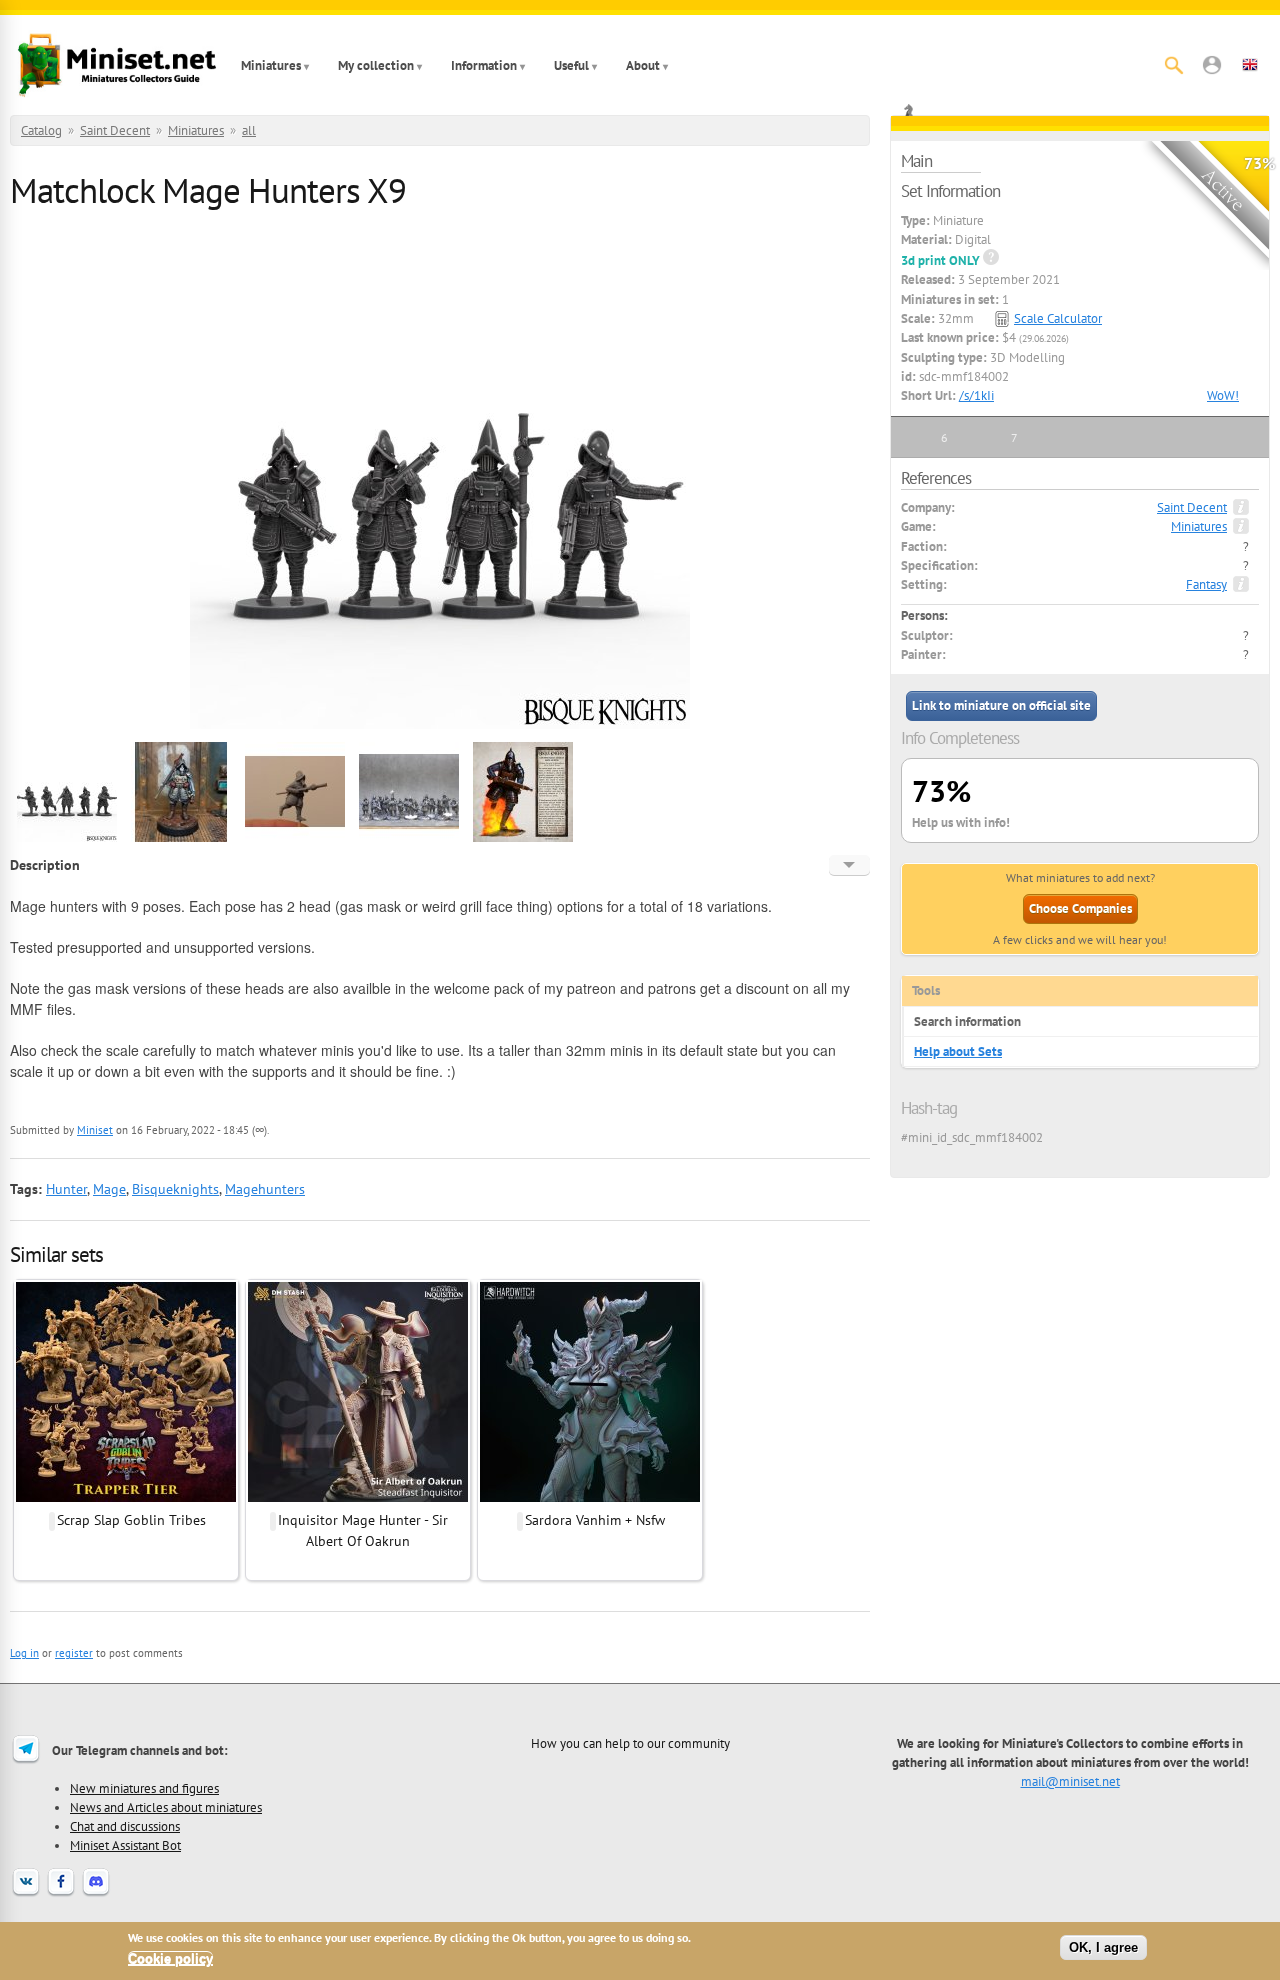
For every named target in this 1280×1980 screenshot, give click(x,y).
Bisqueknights (175, 1189)
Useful (571, 65)
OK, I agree (1103, 1947)
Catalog (41, 130)
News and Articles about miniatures (166, 1807)
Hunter (66, 1189)
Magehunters (265, 1189)
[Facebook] (61, 1894)
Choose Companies (1080, 908)
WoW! (1223, 395)
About (643, 65)
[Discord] (96, 1894)
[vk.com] (26, 1894)
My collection (376, 65)
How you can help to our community (630, 1743)
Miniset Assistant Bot (125, 1845)
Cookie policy (170, 1958)
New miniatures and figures (144, 1788)
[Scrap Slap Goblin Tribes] (126, 1499)
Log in (24, 1653)
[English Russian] (849, 865)
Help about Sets (958, 1051)
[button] (1212, 65)
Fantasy (1206, 584)
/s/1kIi (976, 395)
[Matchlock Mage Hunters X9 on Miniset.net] (67, 839)
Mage (109, 1189)
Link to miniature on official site (1001, 705)
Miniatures (271, 65)
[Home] (117, 65)
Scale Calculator (1058, 318)
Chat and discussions (125, 1826)
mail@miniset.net (1070, 1781)
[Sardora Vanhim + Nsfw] (590, 1499)
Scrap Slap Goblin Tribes (131, 1520)
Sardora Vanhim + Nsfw (595, 1520)
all (249, 130)
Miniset (95, 1130)
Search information (967, 1021)
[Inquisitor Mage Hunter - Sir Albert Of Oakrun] (358, 1499)
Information (484, 65)
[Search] (1174, 65)
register (74, 1653)
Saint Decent (115, 130)
